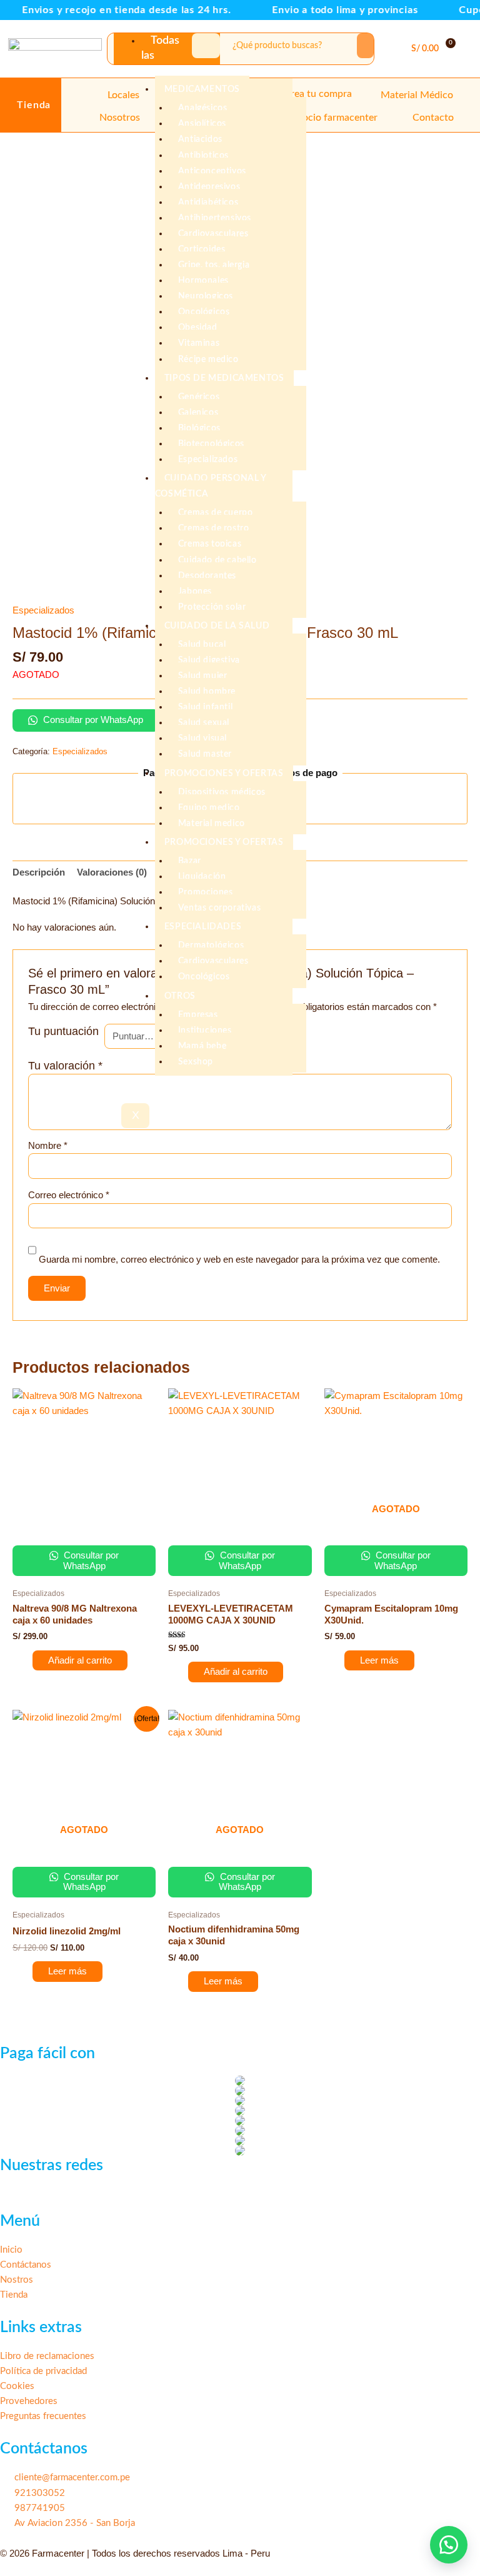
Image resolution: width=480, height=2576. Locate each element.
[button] (467, 49)
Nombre (48, 1146)
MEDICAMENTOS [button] (202, 89)
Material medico (212, 824)
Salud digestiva (209, 660)
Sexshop (196, 1062)
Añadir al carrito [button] (80, 1660)
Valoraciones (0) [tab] (112, 872)
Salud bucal (202, 645)
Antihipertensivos (215, 218)
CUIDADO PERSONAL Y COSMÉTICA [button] (211, 486)
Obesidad (198, 328)
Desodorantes (207, 576)
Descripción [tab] (39, 872)
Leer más (379, 1660)
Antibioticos (203, 156)
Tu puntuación (63, 1031)
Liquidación (202, 877)
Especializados (208, 460)
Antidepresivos (209, 187)
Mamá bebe (202, 1046)
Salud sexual (204, 723)
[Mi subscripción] (392, 52)
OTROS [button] (180, 996)
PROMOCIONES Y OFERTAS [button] (224, 774)
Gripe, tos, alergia (214, 265)
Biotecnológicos (211, 444)
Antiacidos (200, 139)
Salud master (205, 754)
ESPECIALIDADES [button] (203, 927)
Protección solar (212, 607)
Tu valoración (65, 1066)
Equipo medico (209, 808)
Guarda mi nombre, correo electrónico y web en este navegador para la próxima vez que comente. (239, 1260)
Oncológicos (204, 312)
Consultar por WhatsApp (92, 720)
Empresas (198, 1015)
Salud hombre (207, 692)
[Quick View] (26, 1660)
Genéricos (199, 397)
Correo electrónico (69, 1195)
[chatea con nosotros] (449, 2545)
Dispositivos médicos (222, 792)
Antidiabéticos (208, 203)
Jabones (195, 592)
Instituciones (205, 1031)
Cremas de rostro (214, 528)
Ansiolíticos (202, 124)
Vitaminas (199, 343)
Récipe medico (208, 360)
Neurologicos (206, 296)
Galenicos (198, 413)
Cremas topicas (210, 544)
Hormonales (203, 281)
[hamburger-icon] (206, 46)
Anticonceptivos (212, 171)
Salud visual (202, 739)
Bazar (190, 861)
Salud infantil (205, 707)
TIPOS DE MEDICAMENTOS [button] (224, 378)
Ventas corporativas (219, 908)
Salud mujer (203, 676)
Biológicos (199, 428)
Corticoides (202, 250)
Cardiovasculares (213, 234)
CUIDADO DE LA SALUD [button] (217, 626)
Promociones (206, 892)
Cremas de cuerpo (216, 513)
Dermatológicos (211, 946)
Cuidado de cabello (217, 560)
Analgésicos (203, 108)
